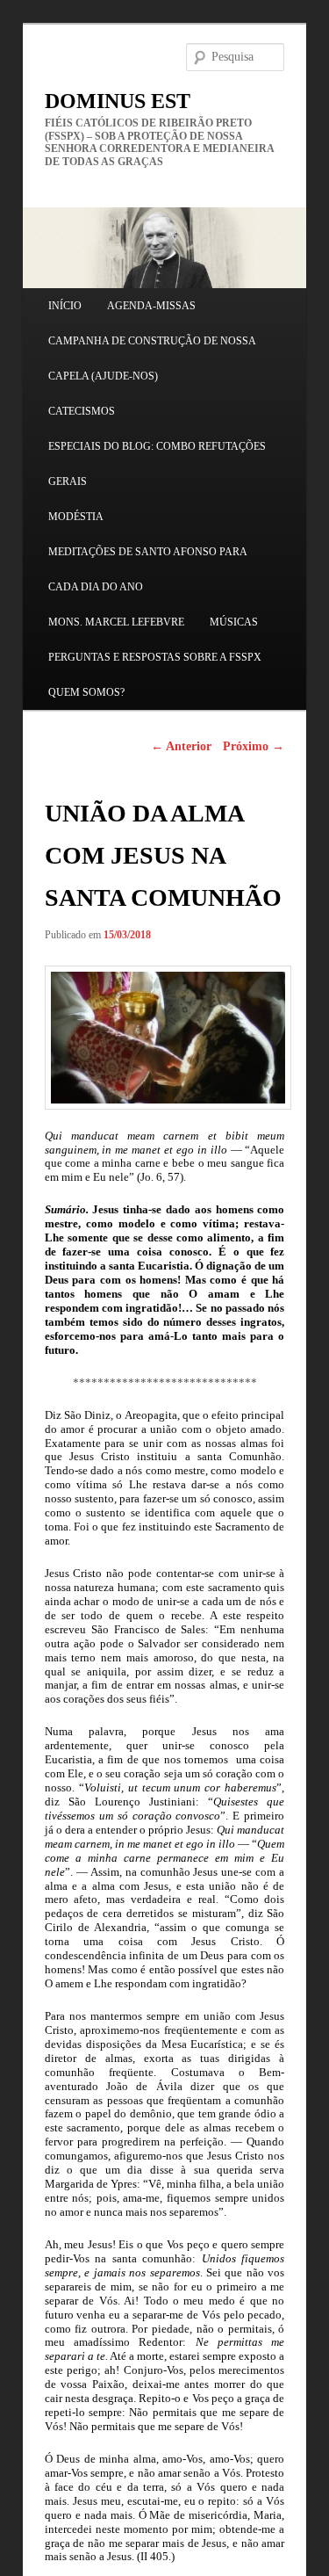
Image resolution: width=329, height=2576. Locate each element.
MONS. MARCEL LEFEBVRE (116, 622)
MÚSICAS (234, 622)
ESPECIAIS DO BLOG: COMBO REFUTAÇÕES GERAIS (157, 464)
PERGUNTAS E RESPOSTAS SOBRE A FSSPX (155, 657)
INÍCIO (65, 306)
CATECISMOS (82, 411)
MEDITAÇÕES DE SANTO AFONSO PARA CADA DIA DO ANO (147, 569)
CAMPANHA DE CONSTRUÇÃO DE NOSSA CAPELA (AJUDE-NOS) (152, 358)
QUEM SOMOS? (86, 692)
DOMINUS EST (118, 101)
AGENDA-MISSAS (151, 306)
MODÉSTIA (76, 517)
